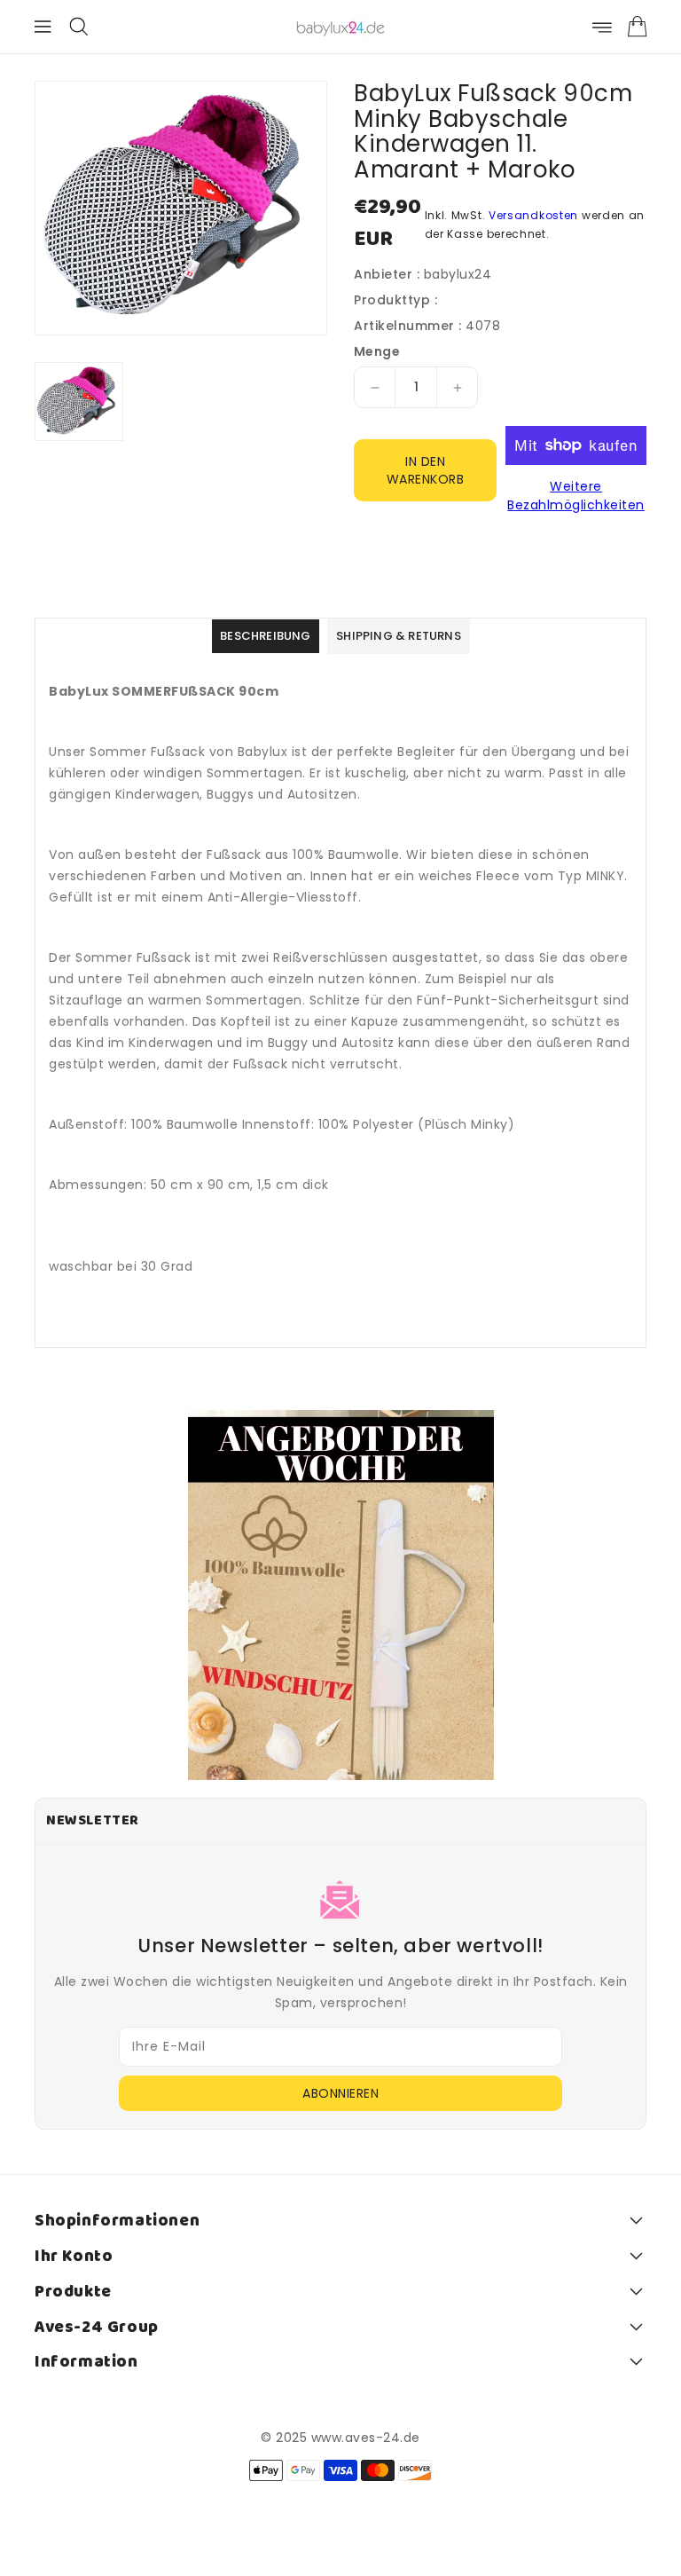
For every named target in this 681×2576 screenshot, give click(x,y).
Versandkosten (533, 215)
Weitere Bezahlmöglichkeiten (576, 496)
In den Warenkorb (426, 470)
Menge (377, 351)
